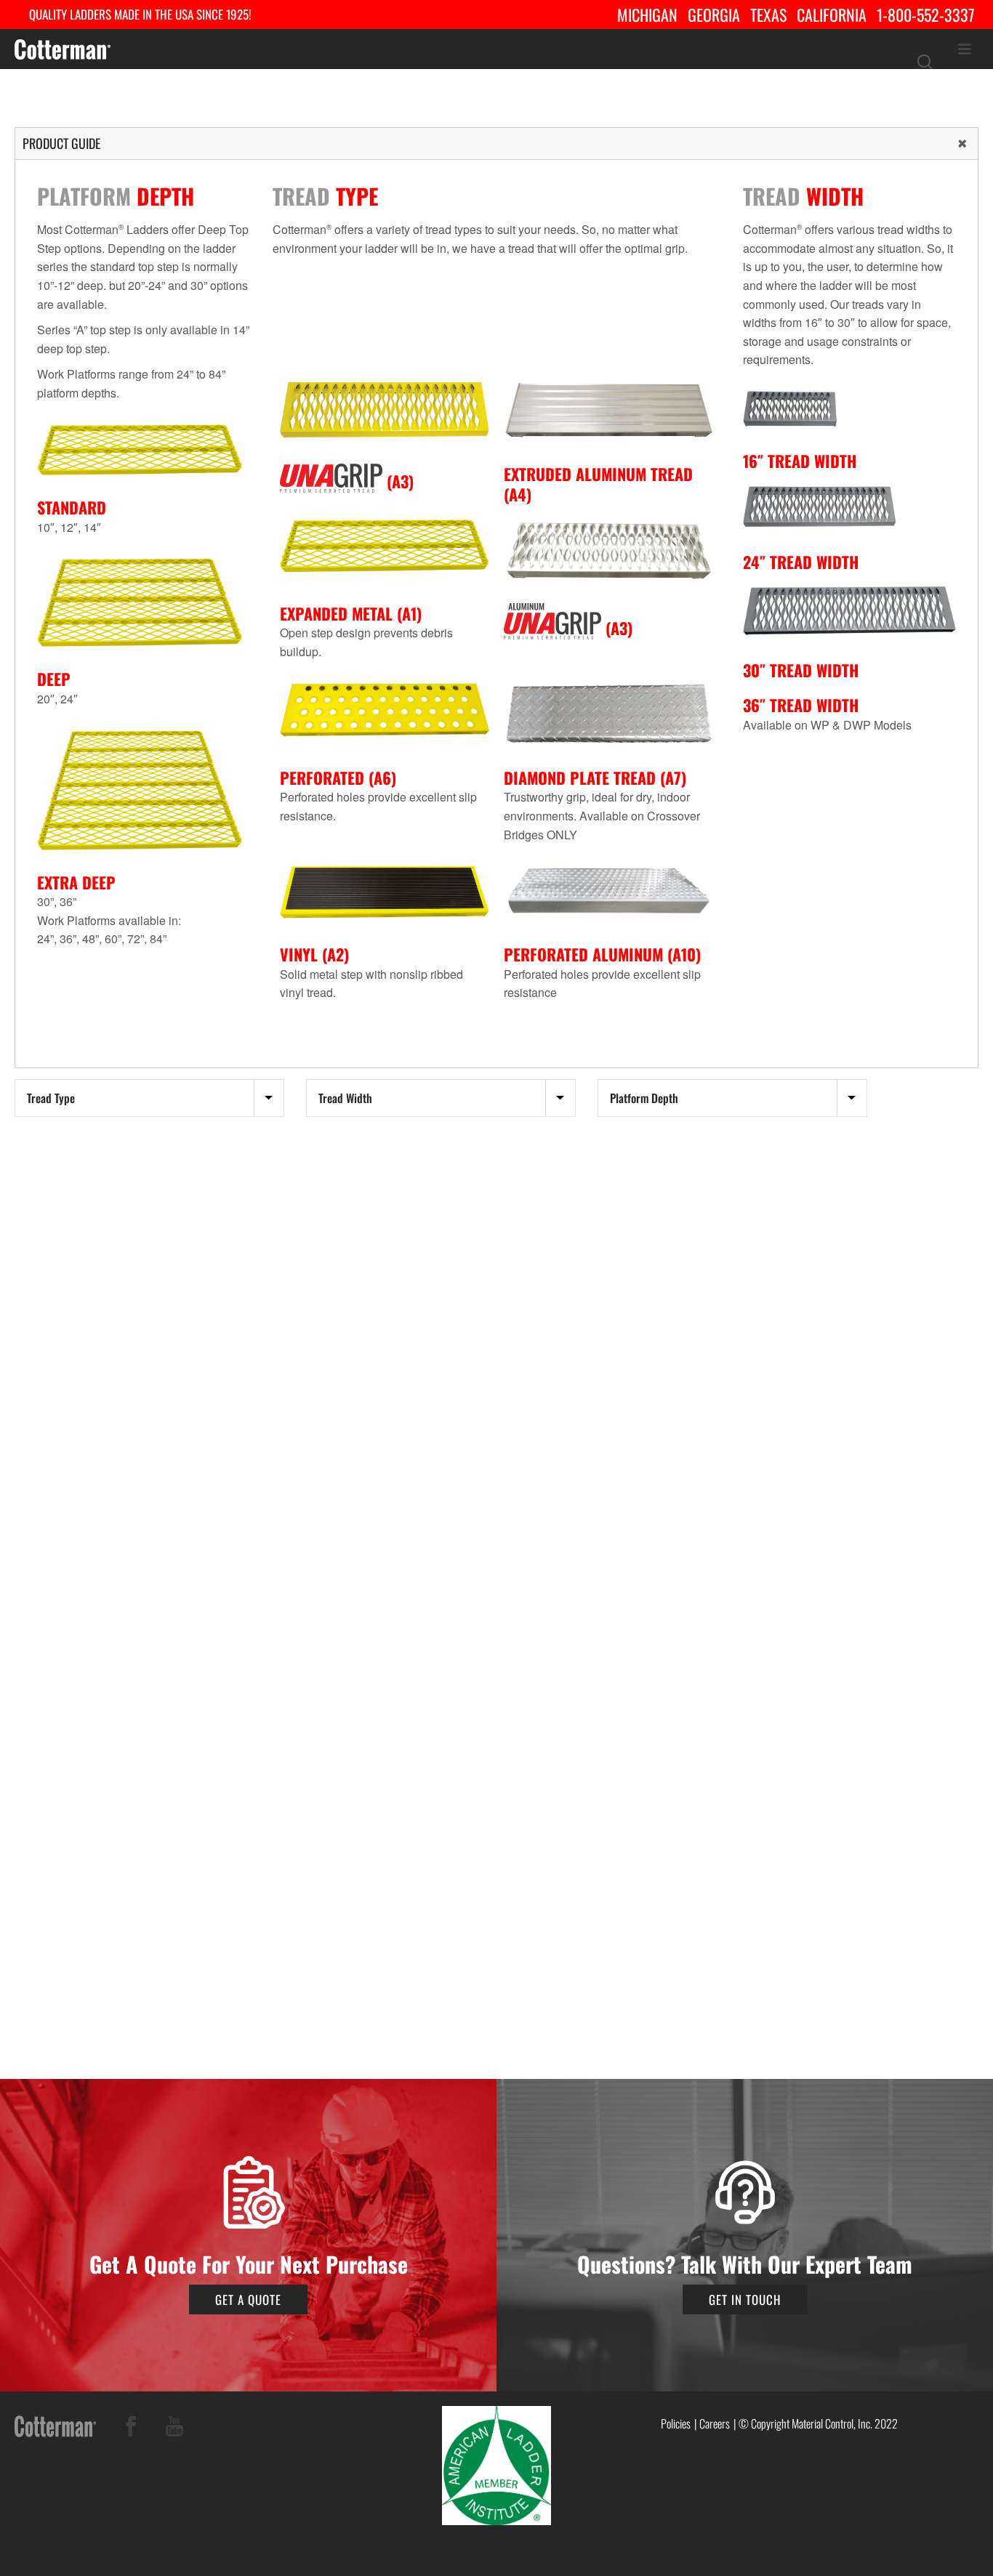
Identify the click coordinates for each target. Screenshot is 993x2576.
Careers (715, 2423)
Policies (676, 2423)
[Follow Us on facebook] (131, 2429)
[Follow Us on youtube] (174, 2429)
